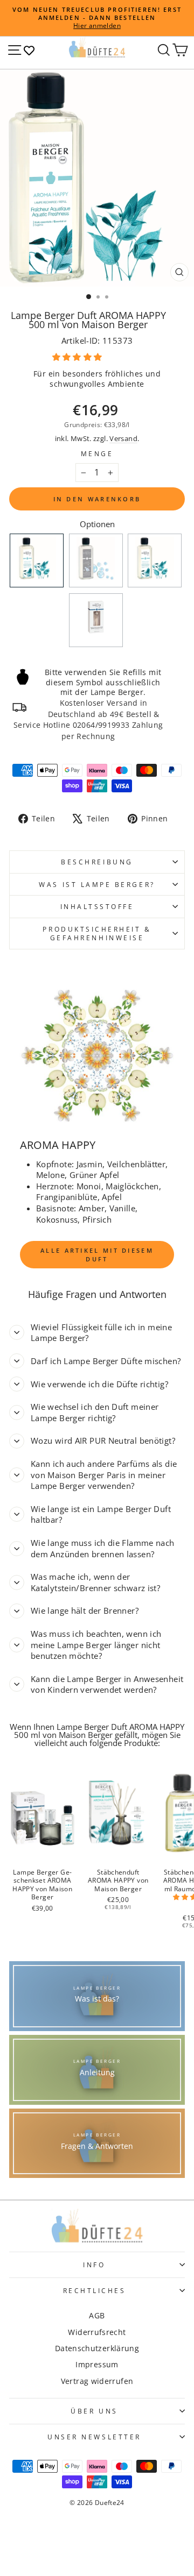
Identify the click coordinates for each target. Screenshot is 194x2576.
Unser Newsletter (94, 2437)
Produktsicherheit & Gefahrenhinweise (97, 933)
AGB (97, 2315)
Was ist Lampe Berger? (97, 884)
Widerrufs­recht (97, 2332)
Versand (123, 439)
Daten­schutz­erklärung (97, 2348)
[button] (78, 357)
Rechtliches (95, 2290)
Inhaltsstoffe (97, 906)
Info (94, 2265)
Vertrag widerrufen (97, 2381)
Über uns (94, 2411)
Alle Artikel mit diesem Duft (97, 1255)
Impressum (97, 2364)
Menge (97, 453)
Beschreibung (97, 862)
